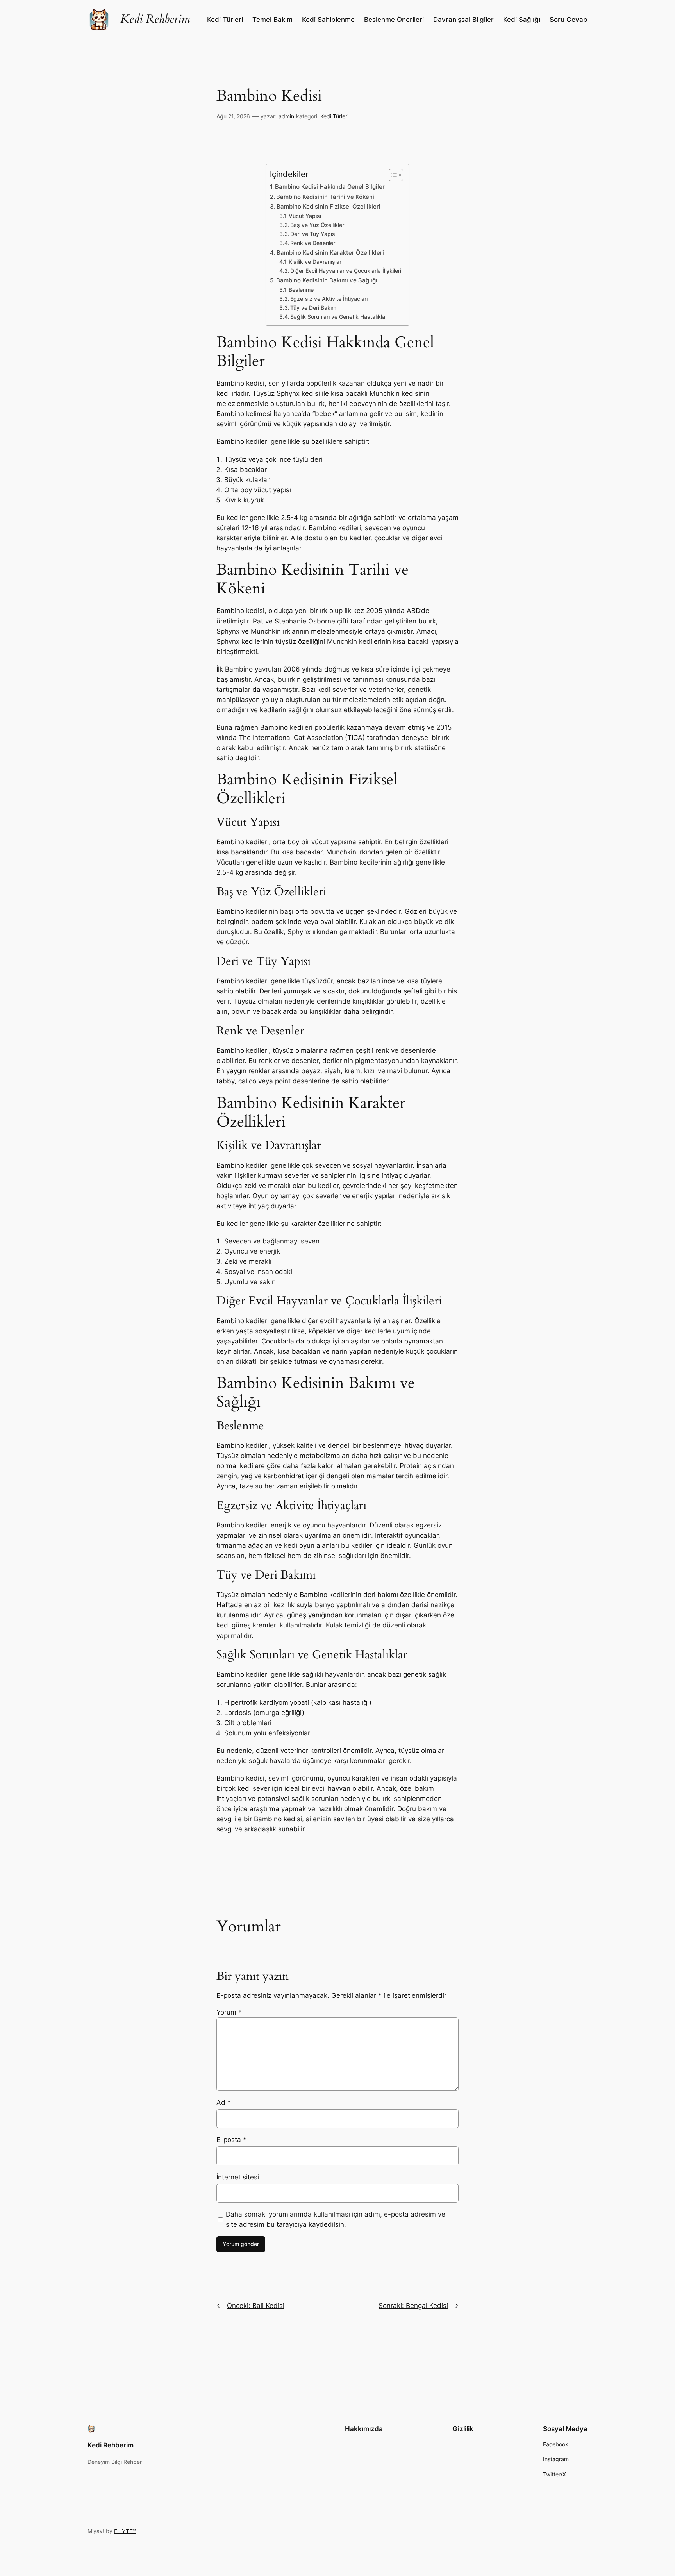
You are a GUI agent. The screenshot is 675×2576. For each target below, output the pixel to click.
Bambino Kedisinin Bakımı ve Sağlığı (327, 280)
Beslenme (301, 290)
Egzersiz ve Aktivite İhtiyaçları (329, 299)
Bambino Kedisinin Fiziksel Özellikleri (329, 206)
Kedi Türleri (334, 116)
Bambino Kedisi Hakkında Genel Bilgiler (330, 187)
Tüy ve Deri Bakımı (314, 308)
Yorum (229, 2012)
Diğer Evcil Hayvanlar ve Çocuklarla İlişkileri (346, 271)
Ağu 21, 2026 (233, 116)
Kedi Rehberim (155, 19)
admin (286, 116)
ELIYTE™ (125, 2531)
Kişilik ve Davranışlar (315, 262)
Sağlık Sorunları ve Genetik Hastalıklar (339, 317)
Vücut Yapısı (305, 216)
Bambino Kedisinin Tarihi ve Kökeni (325, 197)
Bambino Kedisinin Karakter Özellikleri (330, 253)
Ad (224, 2103)
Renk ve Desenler (313, 243)
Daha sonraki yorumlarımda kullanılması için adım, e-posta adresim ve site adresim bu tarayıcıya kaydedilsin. (336, 2219)
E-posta (231, 2140)
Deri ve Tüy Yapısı (313, 234)
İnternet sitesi (238, 2177)
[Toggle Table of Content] (392, 175)
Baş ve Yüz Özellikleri (318, 225)
